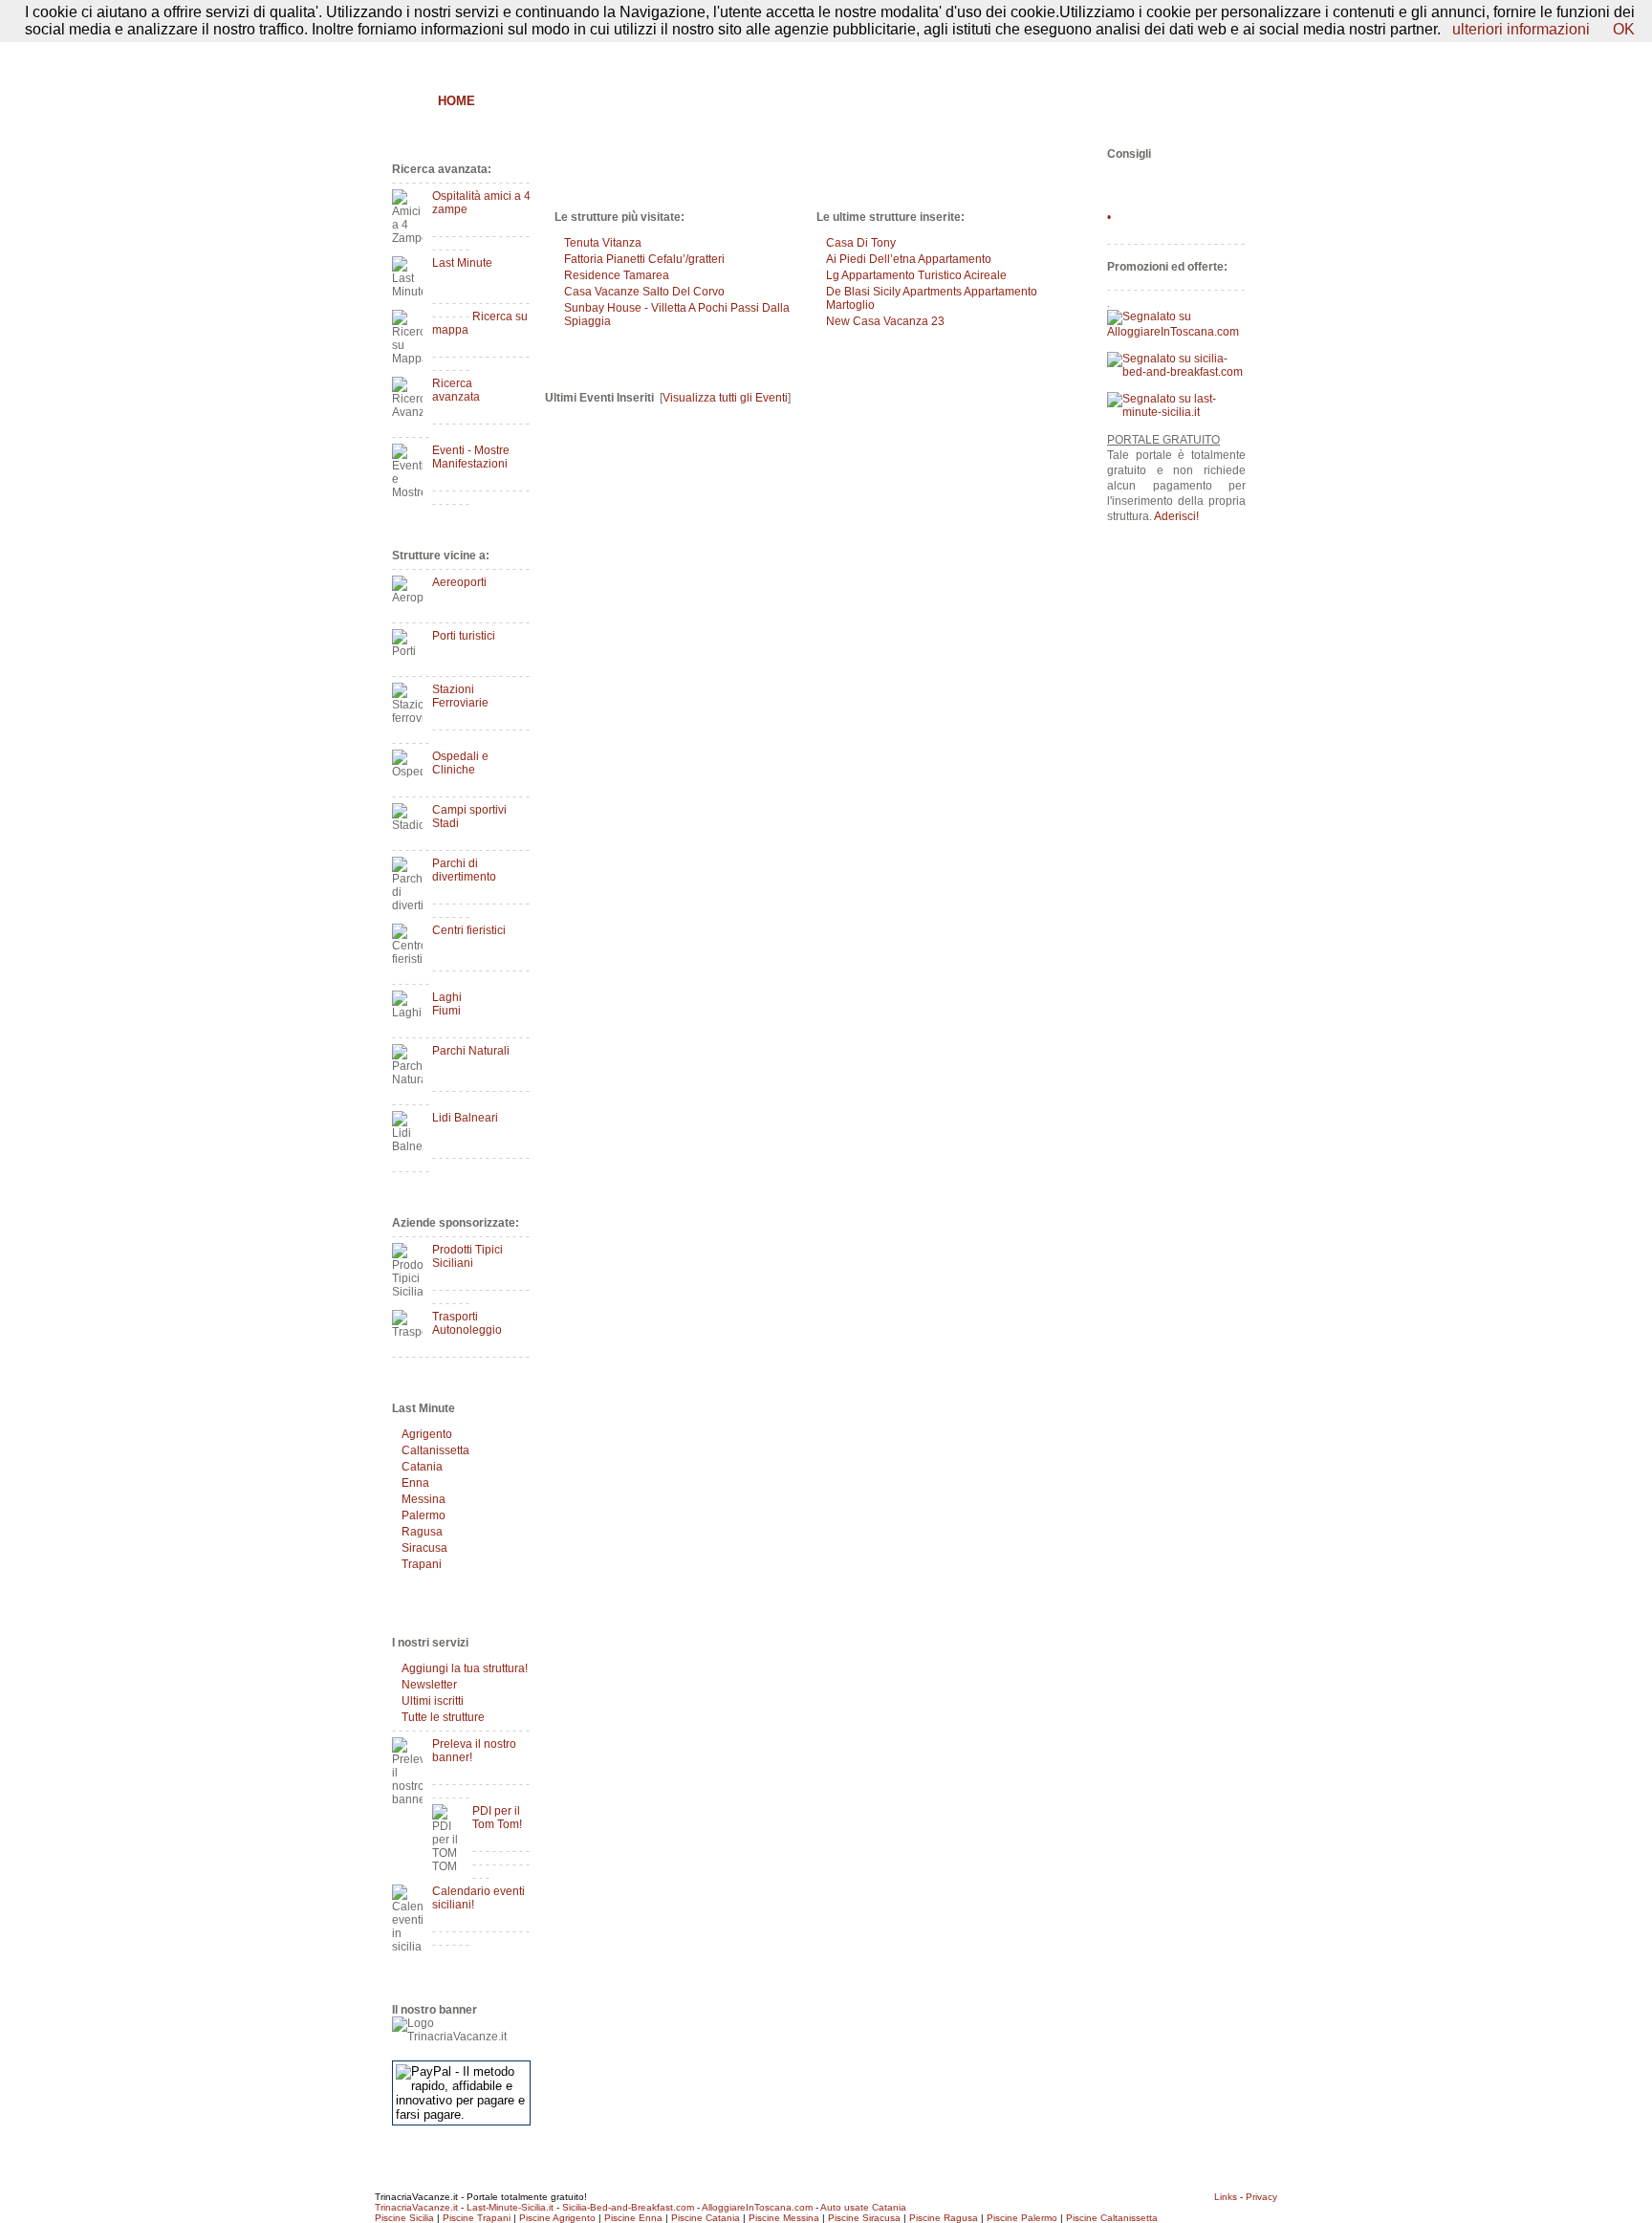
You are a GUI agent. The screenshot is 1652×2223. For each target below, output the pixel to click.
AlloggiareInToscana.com (757, 2207)
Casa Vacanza (760, 101)
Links (1226, 2197)
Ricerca (1023, 101)
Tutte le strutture (443, 1717)
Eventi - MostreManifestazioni (471, 457)
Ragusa (422, 1532)
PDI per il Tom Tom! (497, 1818)
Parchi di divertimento (464, 870)
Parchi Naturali (471, 1051)
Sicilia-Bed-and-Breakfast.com (628, 2207)
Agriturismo (585, 101)
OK (1624, 29)
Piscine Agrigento (557, 2218)
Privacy (1261, 2197)
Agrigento (427, 1434)
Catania (422, 1467)
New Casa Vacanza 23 (885, 321)
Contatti (1226, 54)
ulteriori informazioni (1521, 29)
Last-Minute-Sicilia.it (510, 2207)
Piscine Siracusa (864, 2218)
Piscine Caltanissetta (1112, 2218)
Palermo (424, 1515)
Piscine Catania (706, 2218)
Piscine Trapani (477, 2218)
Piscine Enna (633, 2218)
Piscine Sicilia (404, 2218)
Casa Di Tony (861, 243)
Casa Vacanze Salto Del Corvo (644, 292)
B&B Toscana (1203, 101)
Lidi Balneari (465, 1118)
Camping (946, 101)
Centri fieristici (469, 930)
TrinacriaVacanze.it (416, 2207)
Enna (415, 1483)
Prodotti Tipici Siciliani (467, 1256)
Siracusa (424, 1548)
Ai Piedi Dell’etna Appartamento (909, 259)
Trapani (422, 1564)
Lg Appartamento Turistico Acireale (916, 275)
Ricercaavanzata (456, 390)
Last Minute (462, 263)
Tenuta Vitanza (603, 243)
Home (456, 101)
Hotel (670, 101)
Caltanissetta (435, 1450)
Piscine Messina (784, 2218)
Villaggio (862, 101)
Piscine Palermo (1022, 2218)
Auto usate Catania (863, 2207)
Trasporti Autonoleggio (467, 1323)
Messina (424, 1499)
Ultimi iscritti (433, 1701)
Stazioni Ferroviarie (460, 696)
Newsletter (429, 1685)
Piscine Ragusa (944, 2218)
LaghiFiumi (447, 1004)
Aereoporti (459, 582)
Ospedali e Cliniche (460, 763)
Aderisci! (1176, 516)
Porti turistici (464, 636)
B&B (508, 101)
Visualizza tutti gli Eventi (725, 398)
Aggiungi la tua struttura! (465, 1668)
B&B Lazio (1104, 101)
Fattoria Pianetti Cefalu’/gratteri (644, 259)
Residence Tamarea (617, 275)
